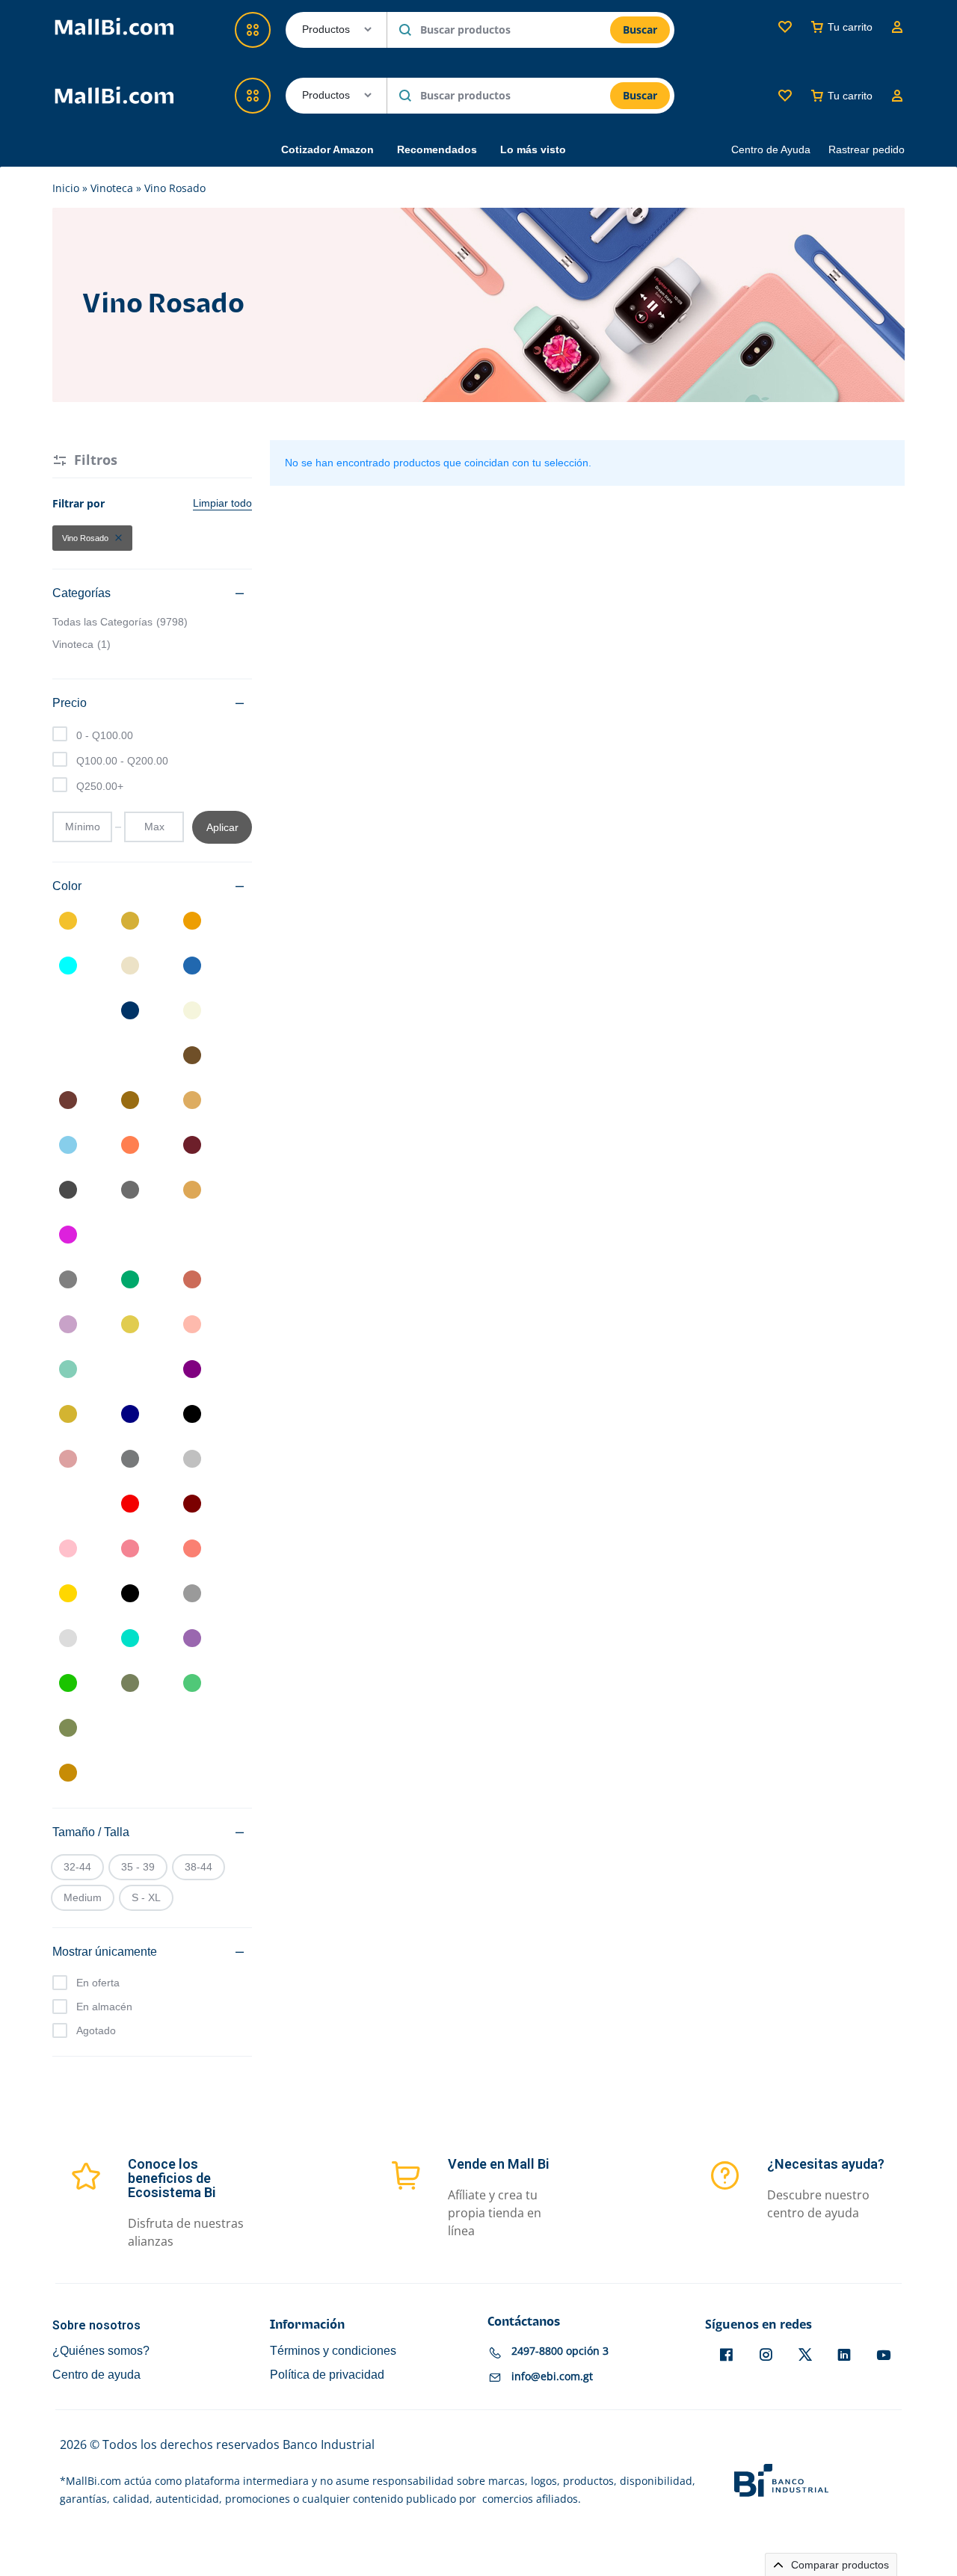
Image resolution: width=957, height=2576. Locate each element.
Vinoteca (112, 188)
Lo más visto (533, 149)
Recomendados (437, 149)
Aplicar (222, 827)
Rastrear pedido (867, 149)
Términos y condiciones (333, 2351)
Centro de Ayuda (771, 149)
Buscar (640, 95)
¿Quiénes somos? (101, 2351)
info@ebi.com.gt (552, 2377)
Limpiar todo (222, 503)
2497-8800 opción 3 (560, 2351)
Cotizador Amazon (327, 149)
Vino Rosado (85, 538)
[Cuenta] (897, 96)
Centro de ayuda (96, 2375)
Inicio (66, 188)
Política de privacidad (327, 2375)
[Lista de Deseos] (785, 96)
